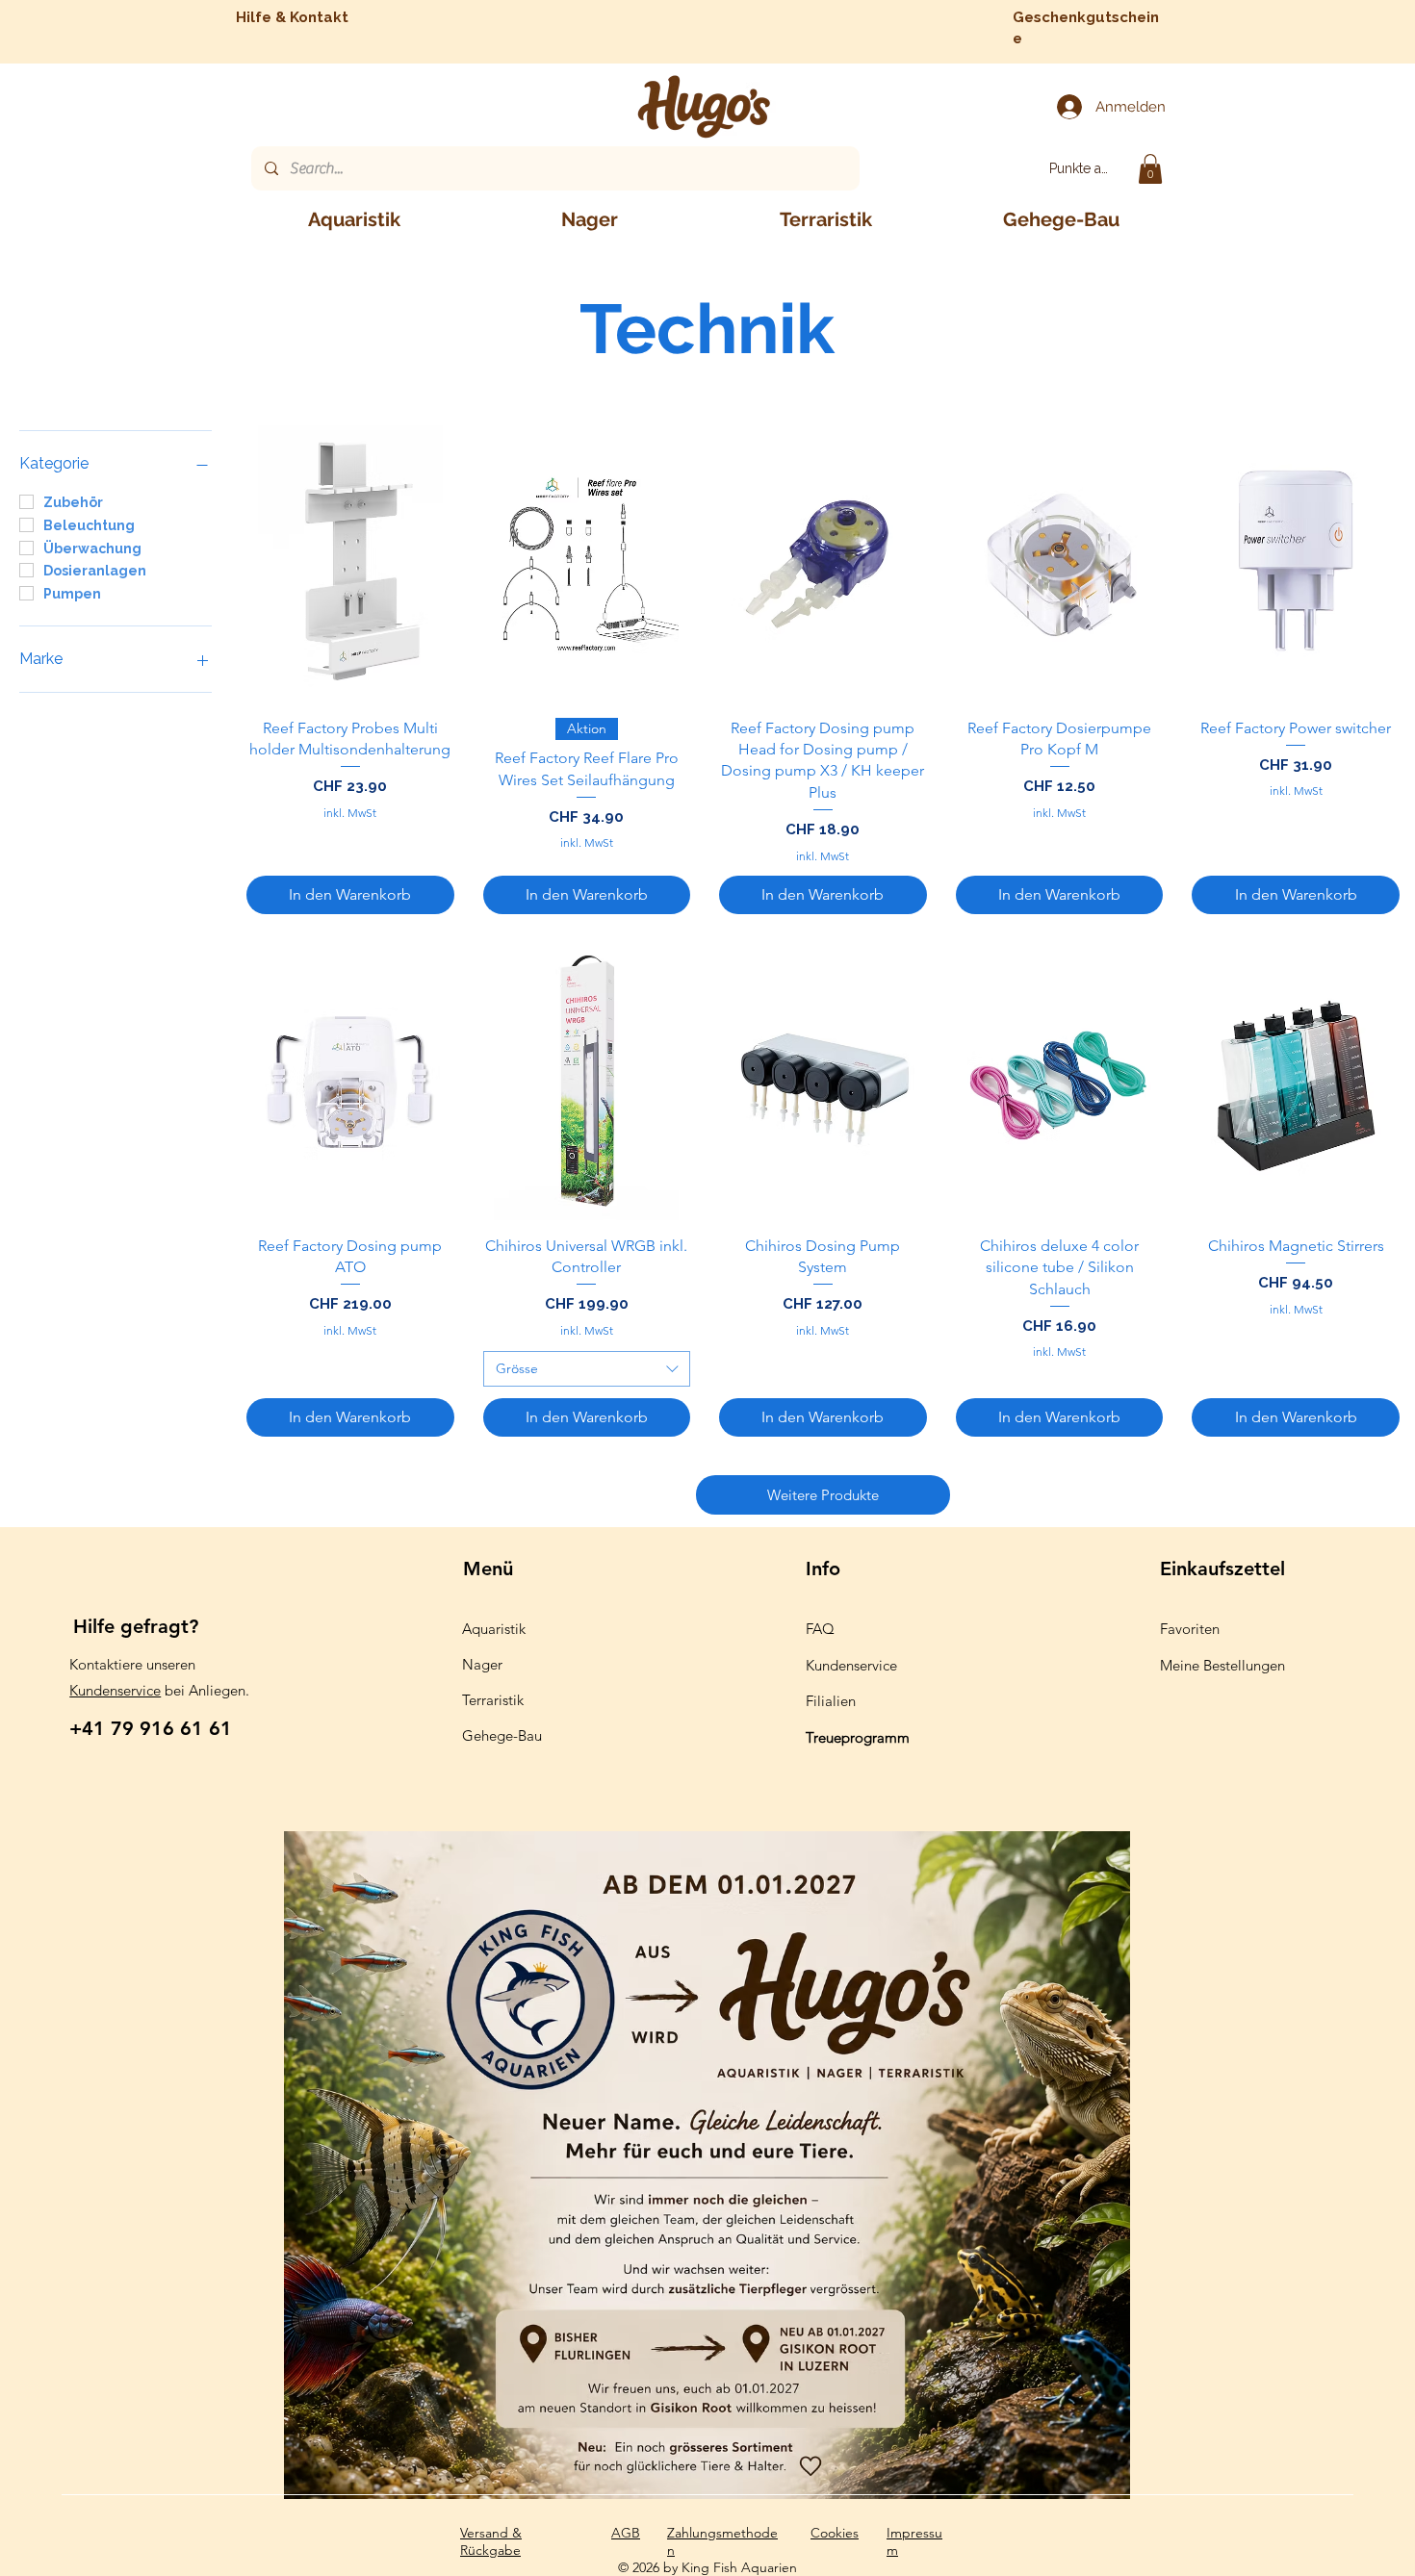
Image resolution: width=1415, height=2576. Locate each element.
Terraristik (493, 1700)
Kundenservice (115, 1690)
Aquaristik (494, 1629)
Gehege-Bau (502, 1735)
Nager (482, 1664)
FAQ (820, 1629)
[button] (1150, 169)
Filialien (831, 1701)
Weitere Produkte (823, 1495)
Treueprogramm (858, 1737)
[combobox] (587, 1369)
